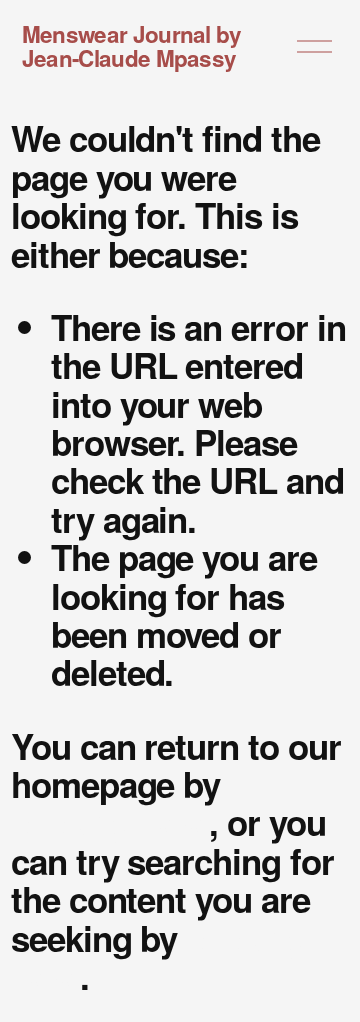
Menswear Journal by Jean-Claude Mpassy (132, 46)
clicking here (110, 822)
